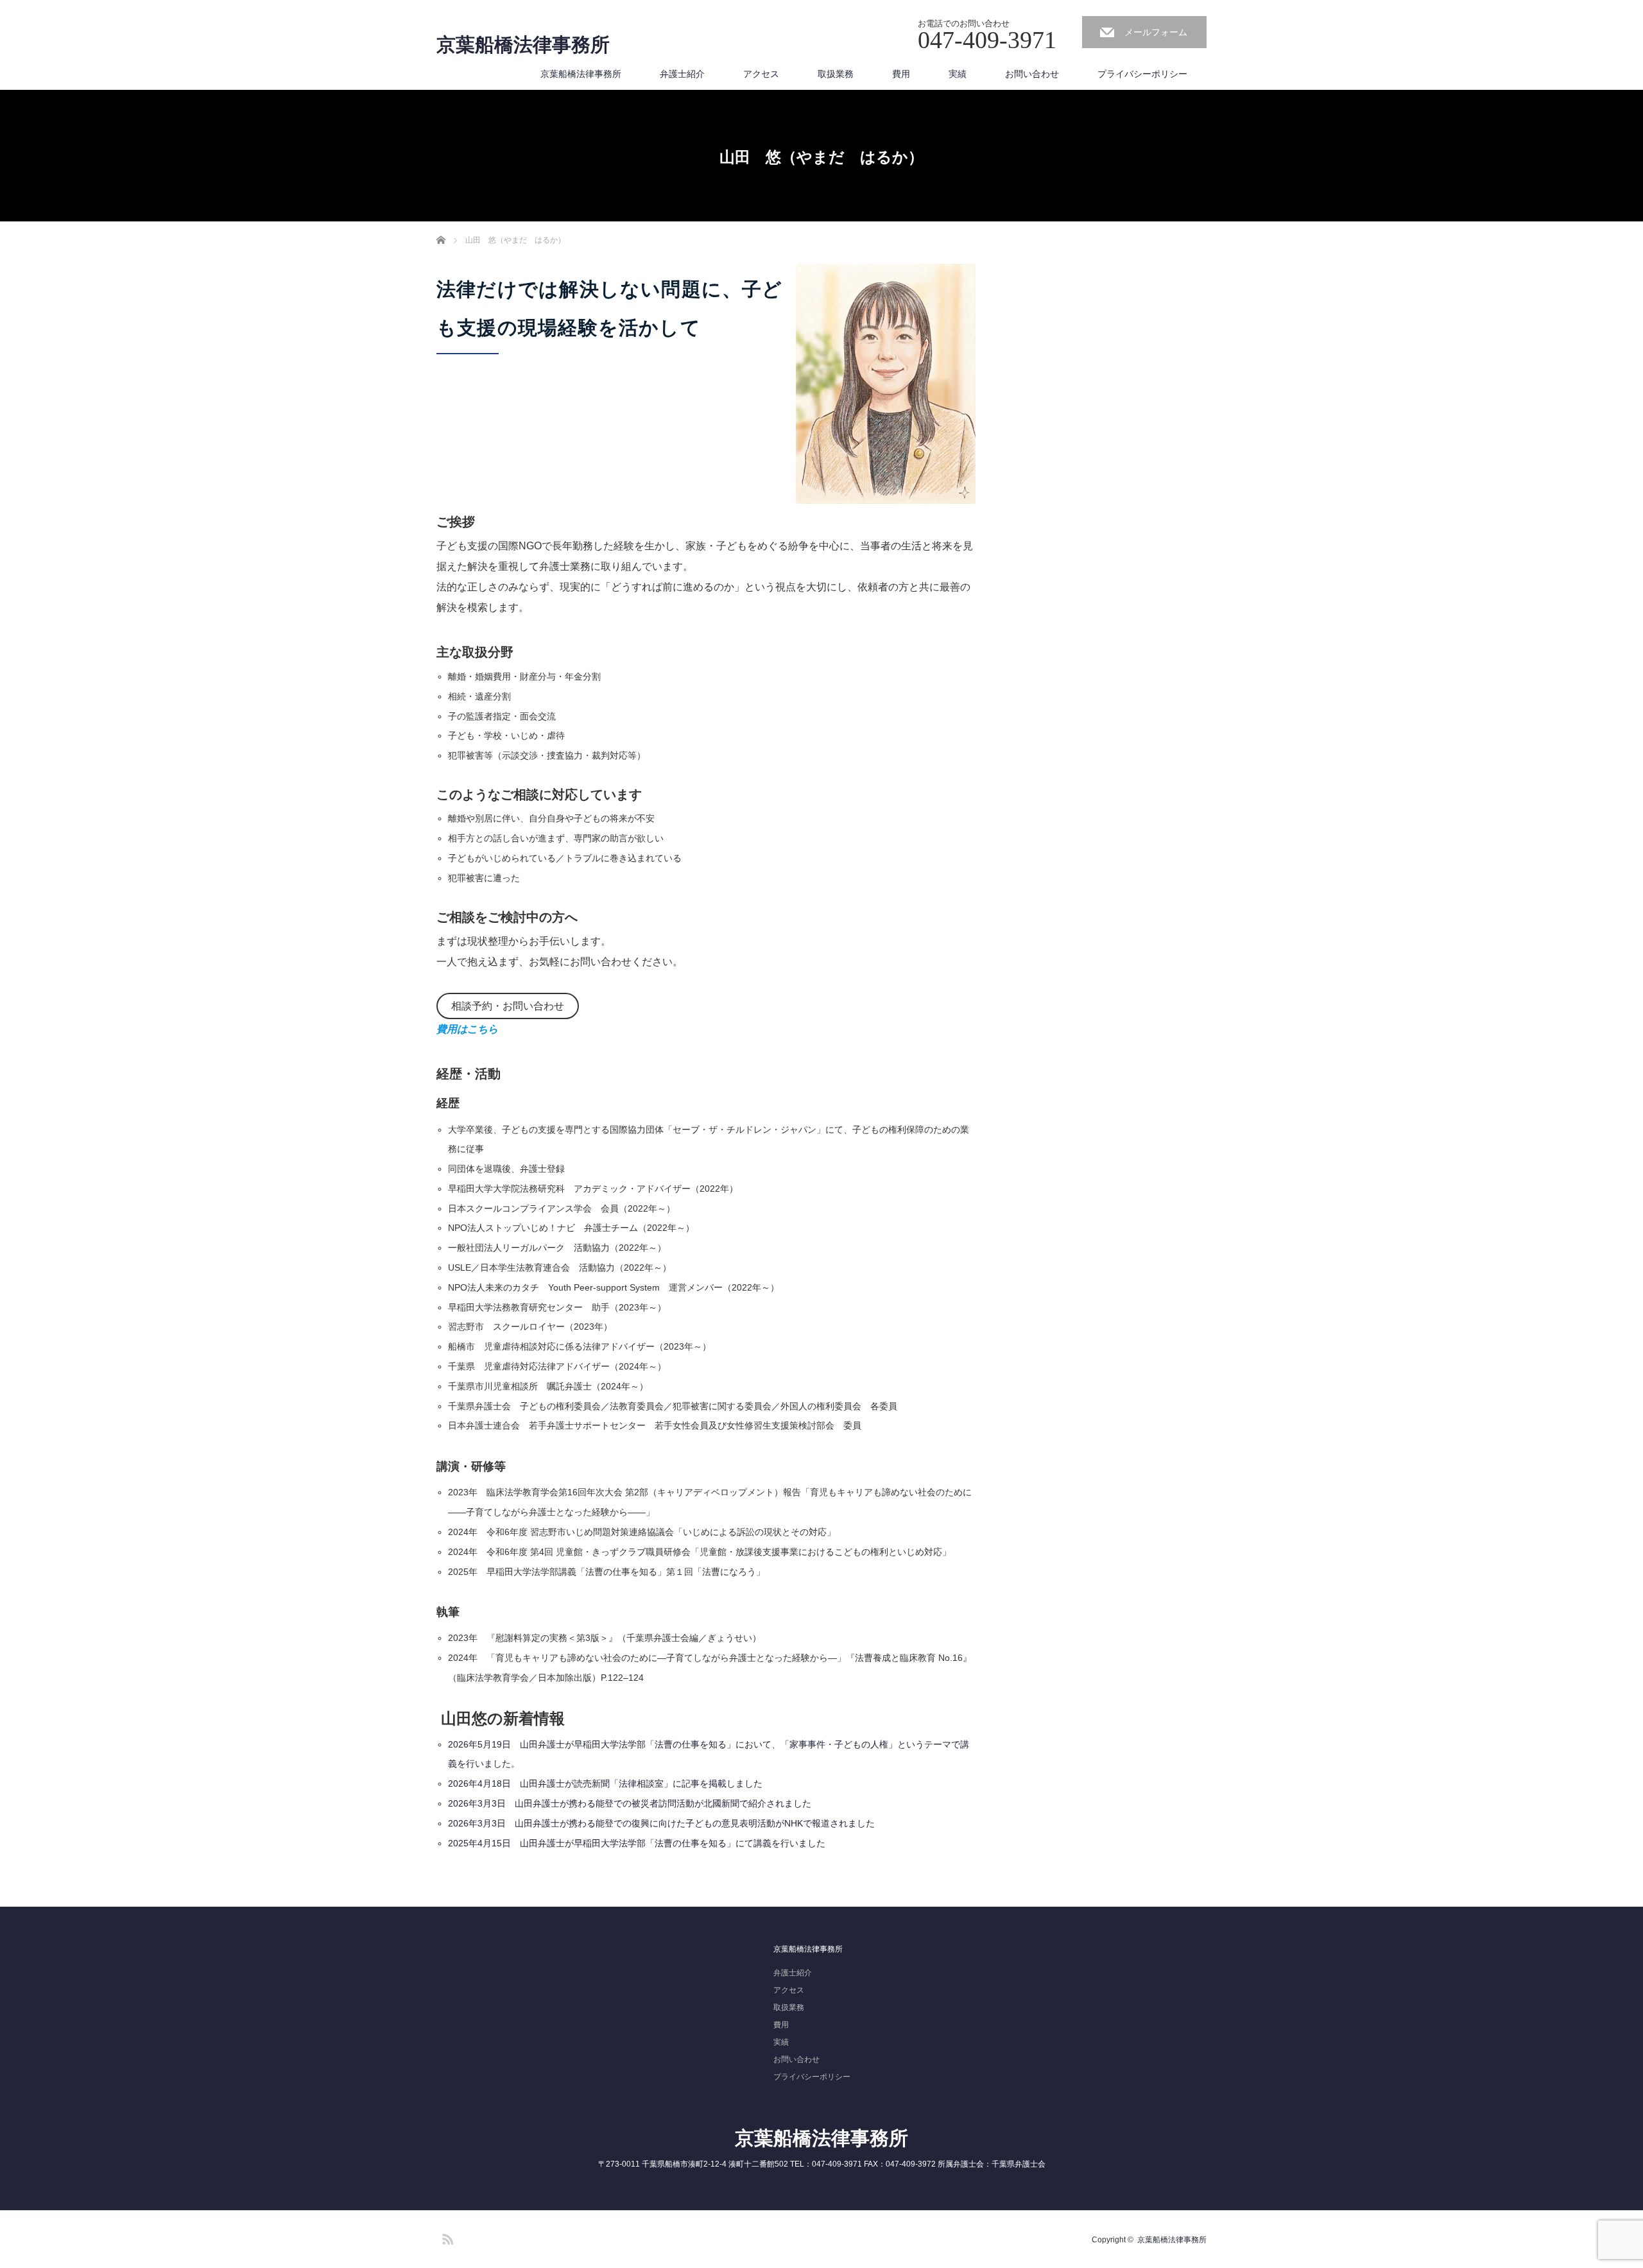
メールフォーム (1156, 32)
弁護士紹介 (682, 74)
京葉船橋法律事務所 (523, 45)
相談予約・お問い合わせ (508, 1006)
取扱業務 (836, 74)
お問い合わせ (1032, 74)
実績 (958, 74)
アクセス (761, 74)
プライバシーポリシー (1142, 74)
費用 (901, 74)
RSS (446, 2237)
